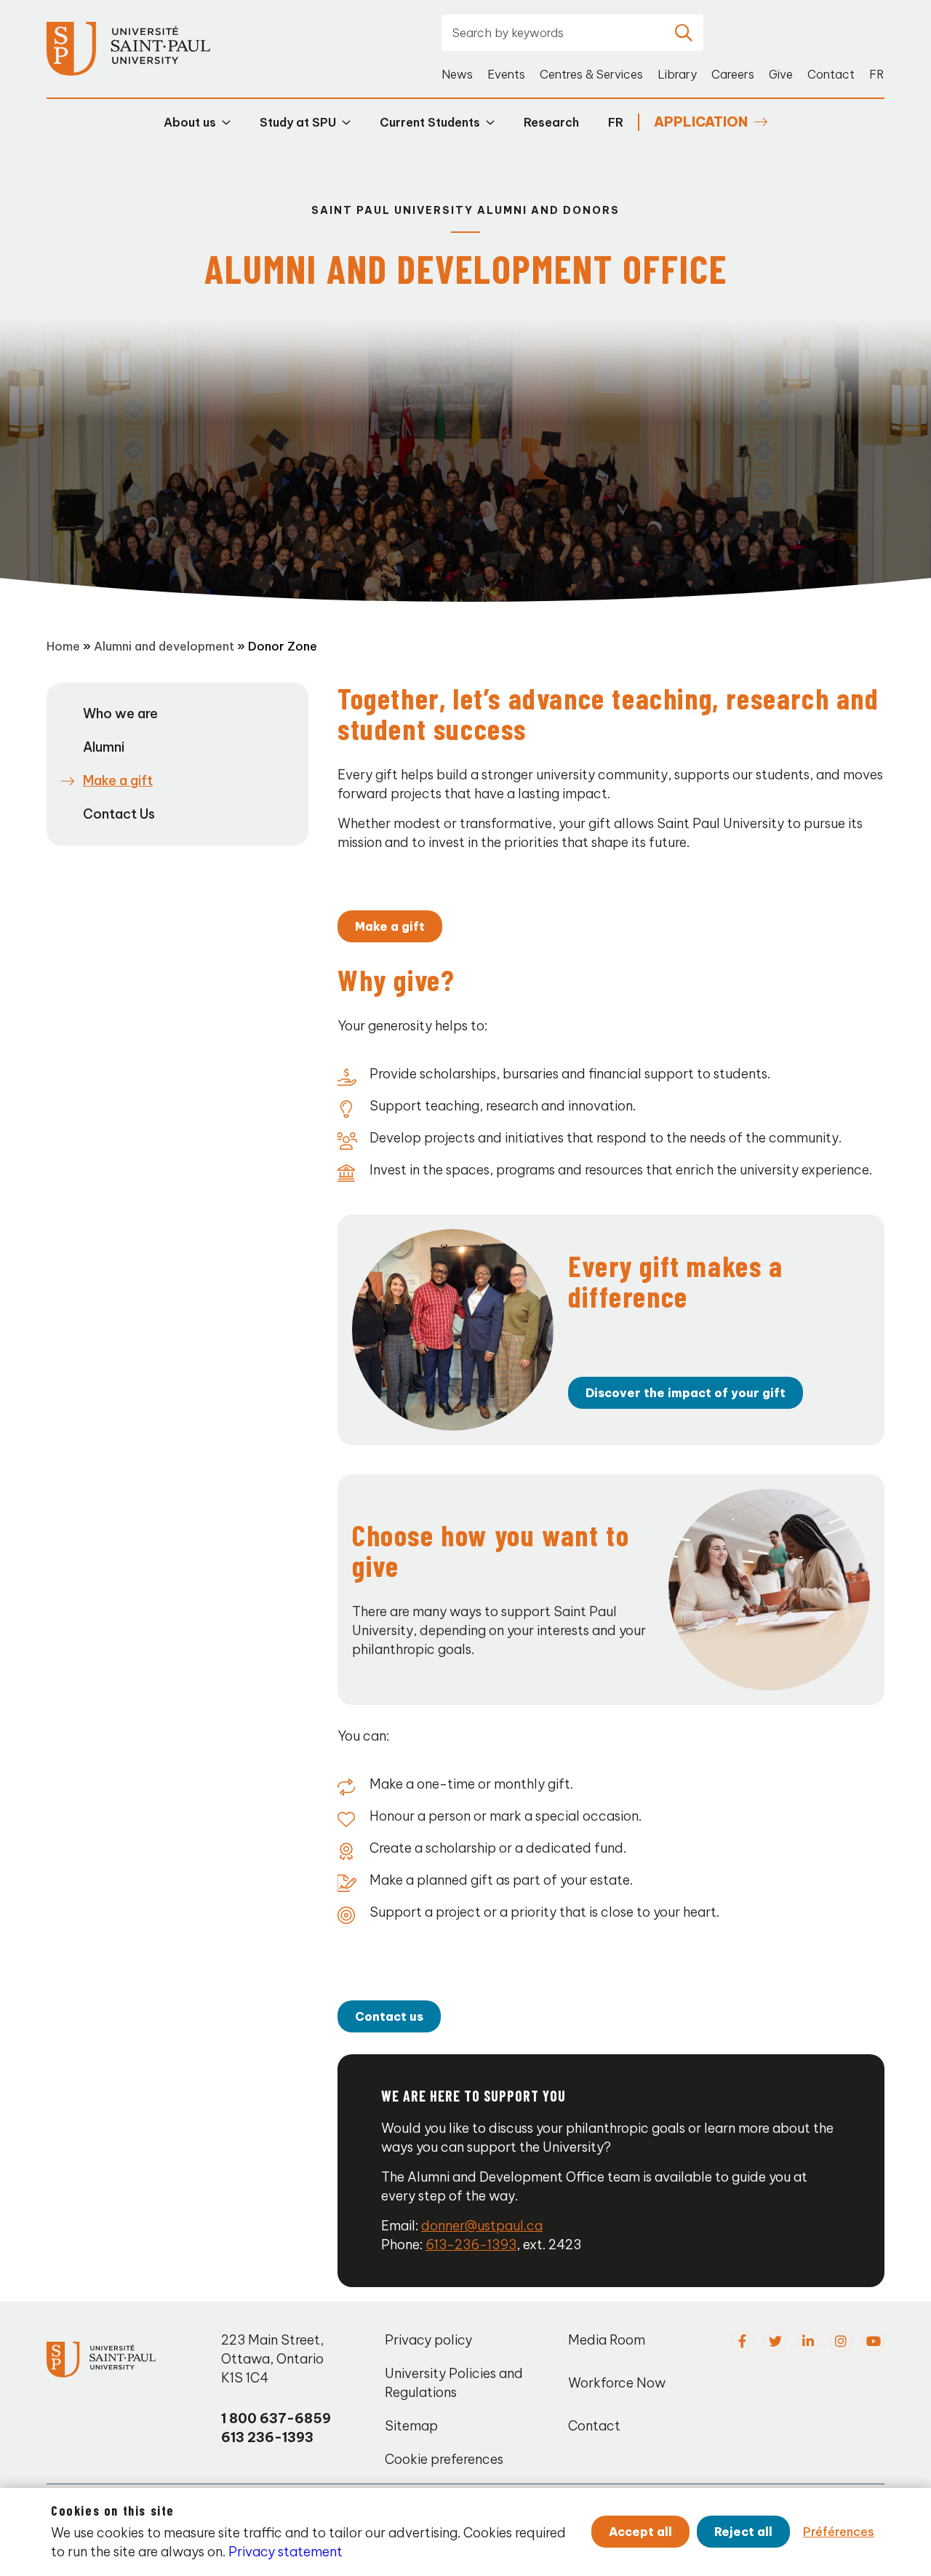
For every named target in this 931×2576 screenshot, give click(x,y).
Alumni (104, 747)
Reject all (743, 2532)
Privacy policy (428, 2340)
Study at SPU (298, 122)
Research (551, 122)
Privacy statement (285, 2552)
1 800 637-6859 (276, 2418)
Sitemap (411, 2426)
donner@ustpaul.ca (482, 2226)
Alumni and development (164, 646)
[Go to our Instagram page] (841, 2342)
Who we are (120, 713)
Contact (831, 74)
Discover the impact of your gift (686, 1393)
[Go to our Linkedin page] (808, 2342)
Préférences (839, 2532)
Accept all (640, 2532)
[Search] (684, 33)
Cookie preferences (444, 2459)
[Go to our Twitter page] (775, 2342)
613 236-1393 (267, 2437)
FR (877, 74)
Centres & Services (591, 74)
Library (677, 74)
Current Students (430, 122)
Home (63, 646)
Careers (733, 74)
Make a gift (390, 926)
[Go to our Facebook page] (743, 2342)
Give (781, 74)
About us (190, 122)
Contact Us (119, 814)
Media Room (607, 2340)
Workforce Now (617, 2383)
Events (506, 74)
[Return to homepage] (128, 49)
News (457, 74)
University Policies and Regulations (454, 2383)
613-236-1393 (471, 2245)
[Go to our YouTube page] (874, 2342)
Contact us (389, 2016)
